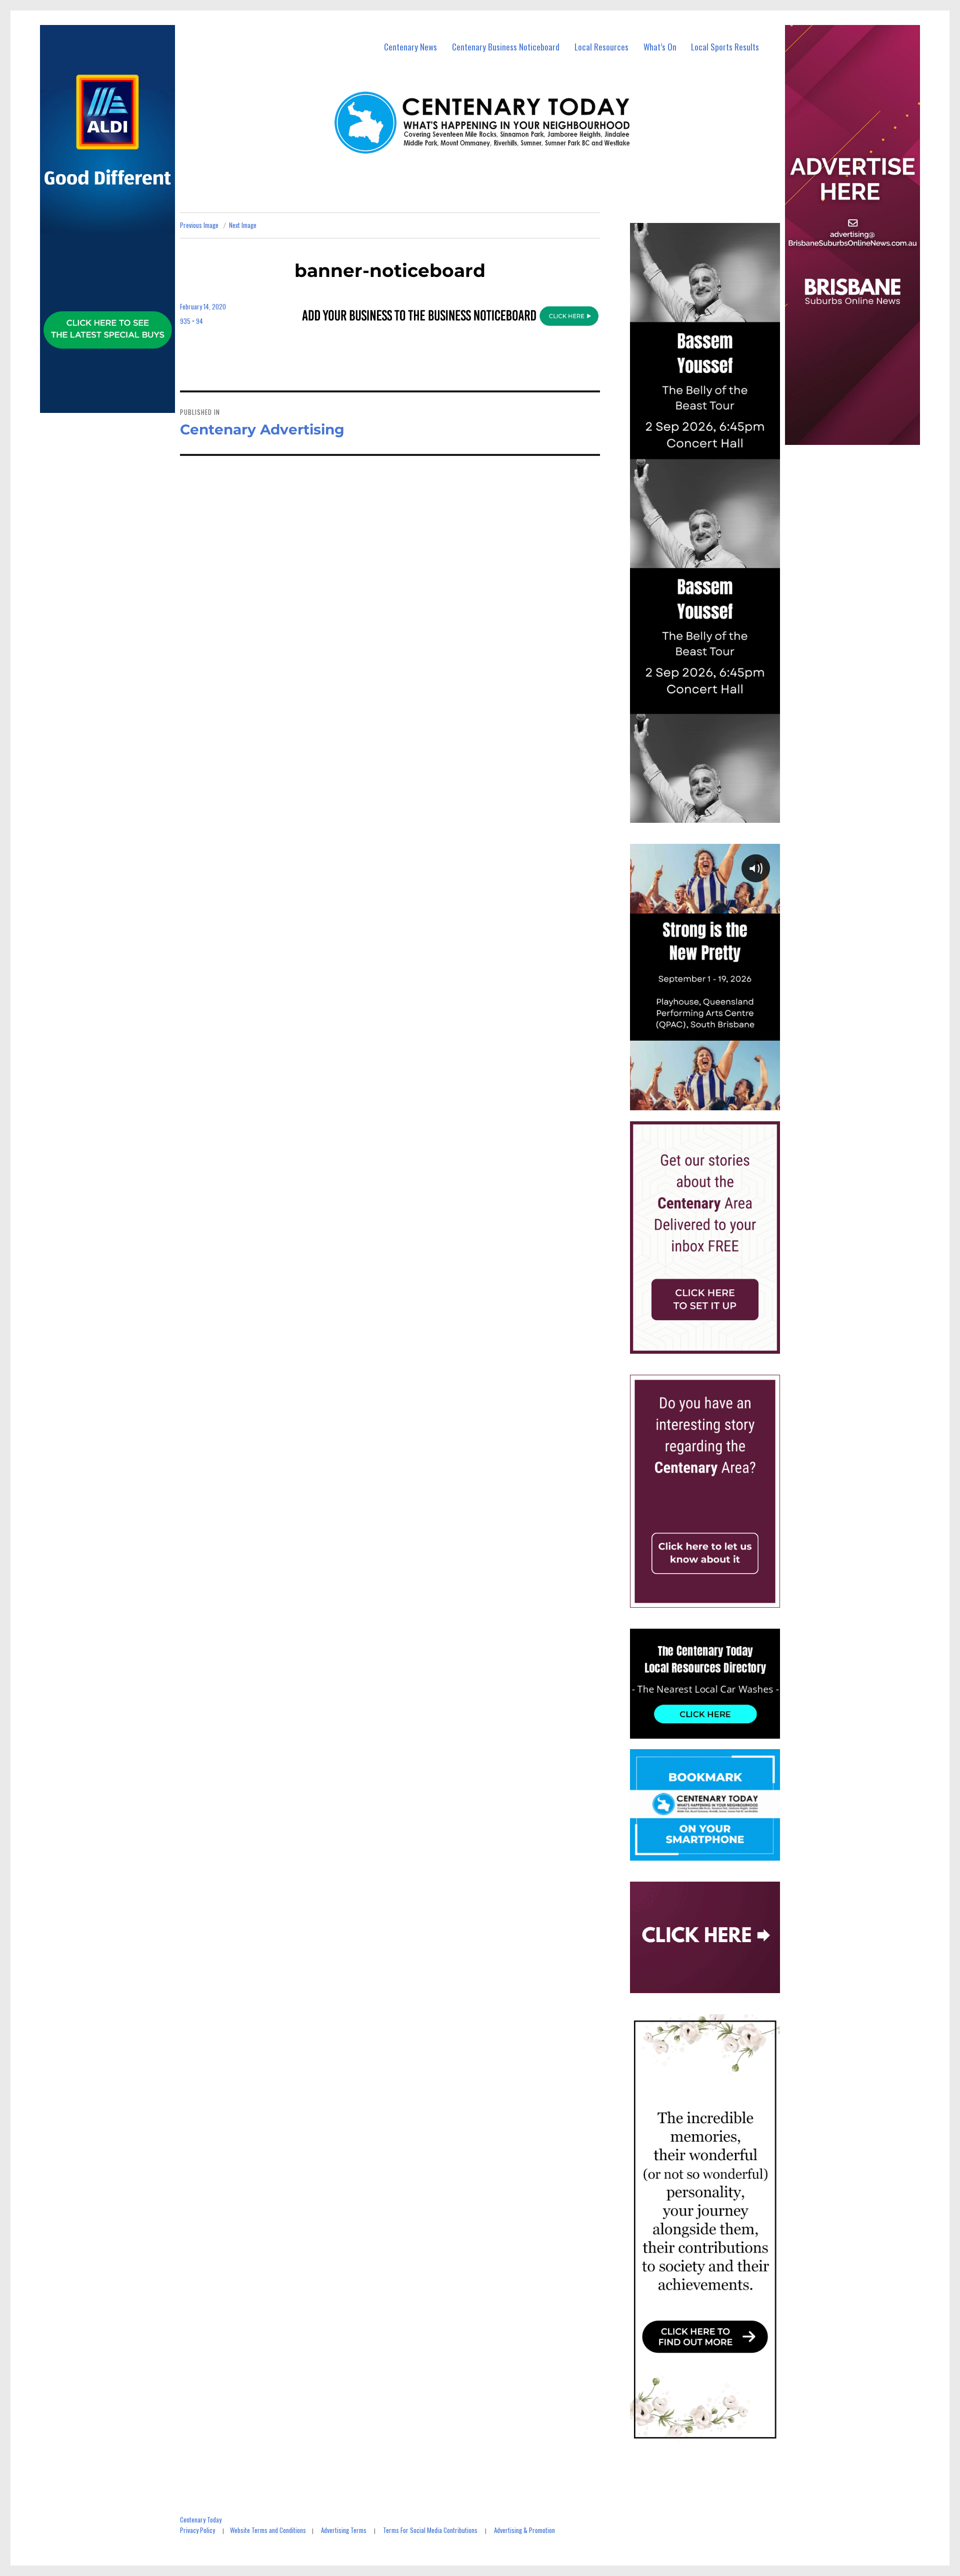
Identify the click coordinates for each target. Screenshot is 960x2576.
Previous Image (199, 225)
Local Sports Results (725, 47)
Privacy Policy (197, 2530)
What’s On (660, 47)
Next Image (243, 225)
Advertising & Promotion (524, 2530)
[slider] (715, 1102)
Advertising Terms (344, 2530)
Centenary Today (201, 2520)
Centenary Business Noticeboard (506, 47)
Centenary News (410, 47)
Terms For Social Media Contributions (430, 2530)
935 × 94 (191, 321)
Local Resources (601, 47)
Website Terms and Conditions (268, 2530)
